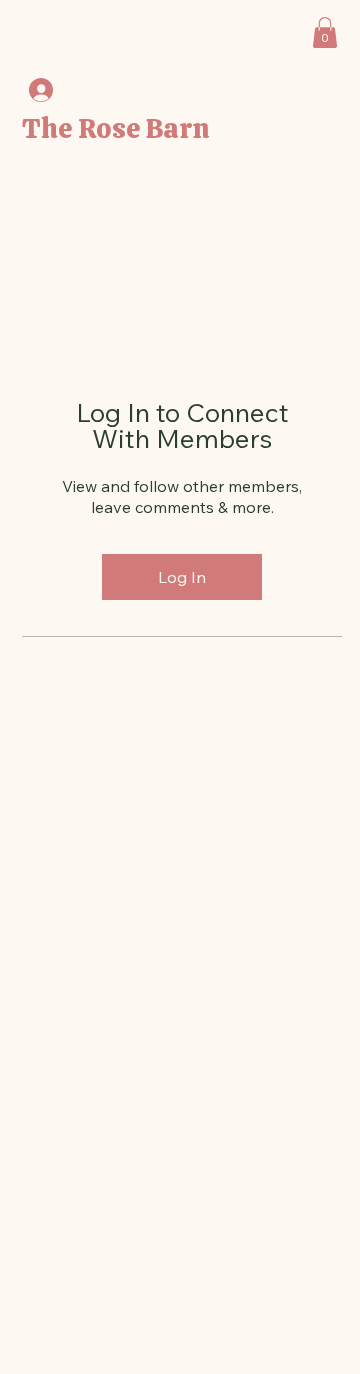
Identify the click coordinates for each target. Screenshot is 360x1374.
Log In (182, 577)
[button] (325, 32)
